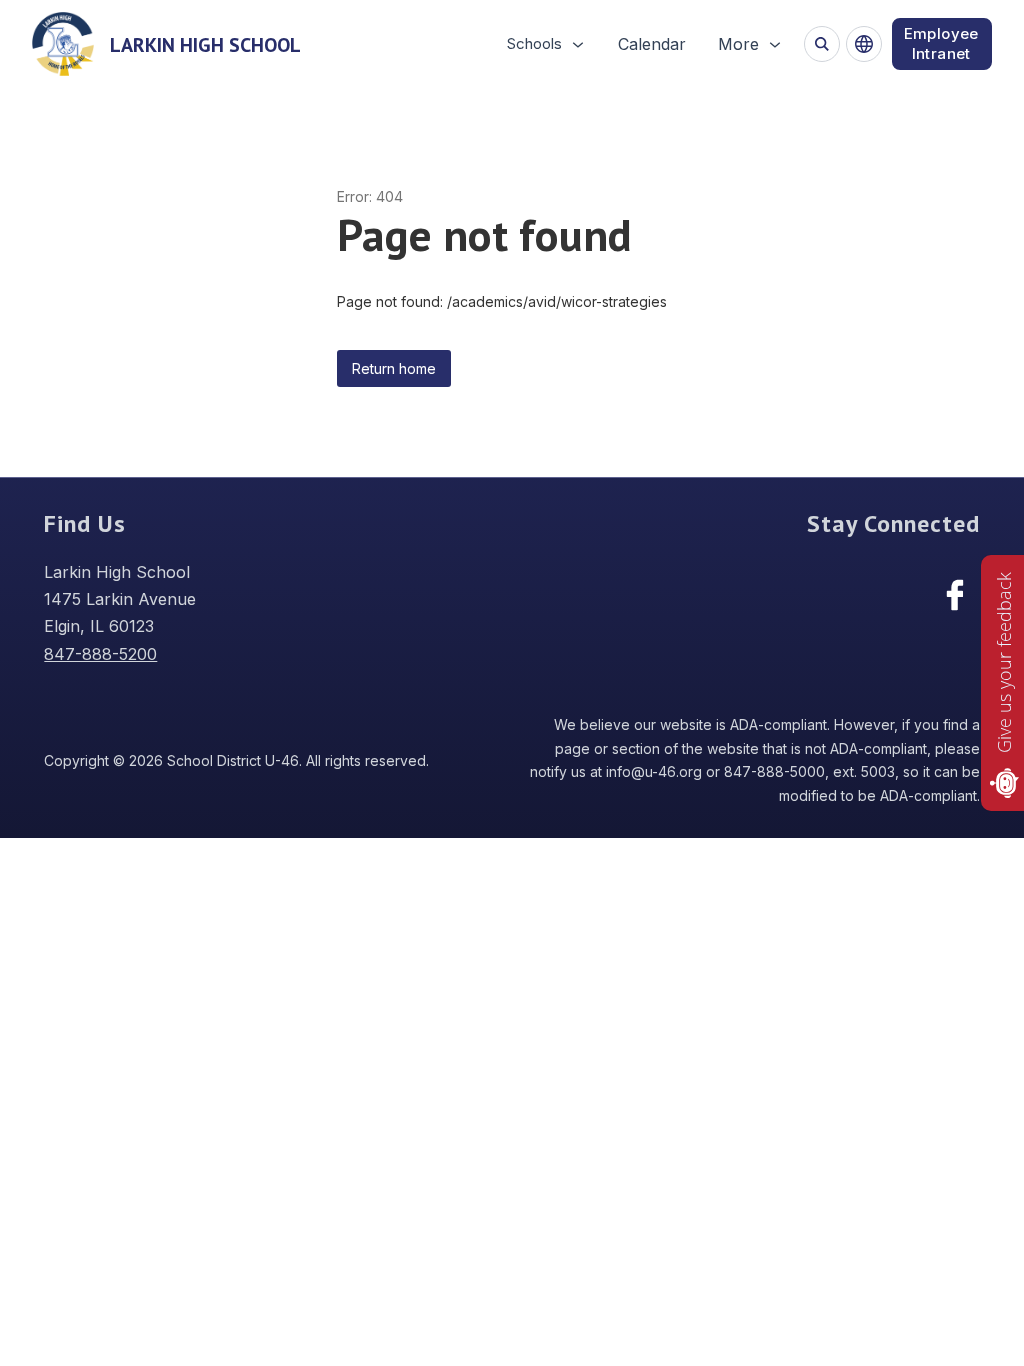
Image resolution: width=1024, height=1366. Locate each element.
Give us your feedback (1004, 662)
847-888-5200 (100, 654)
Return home (394, 368)
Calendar (652, 44)
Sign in (942, 44)
